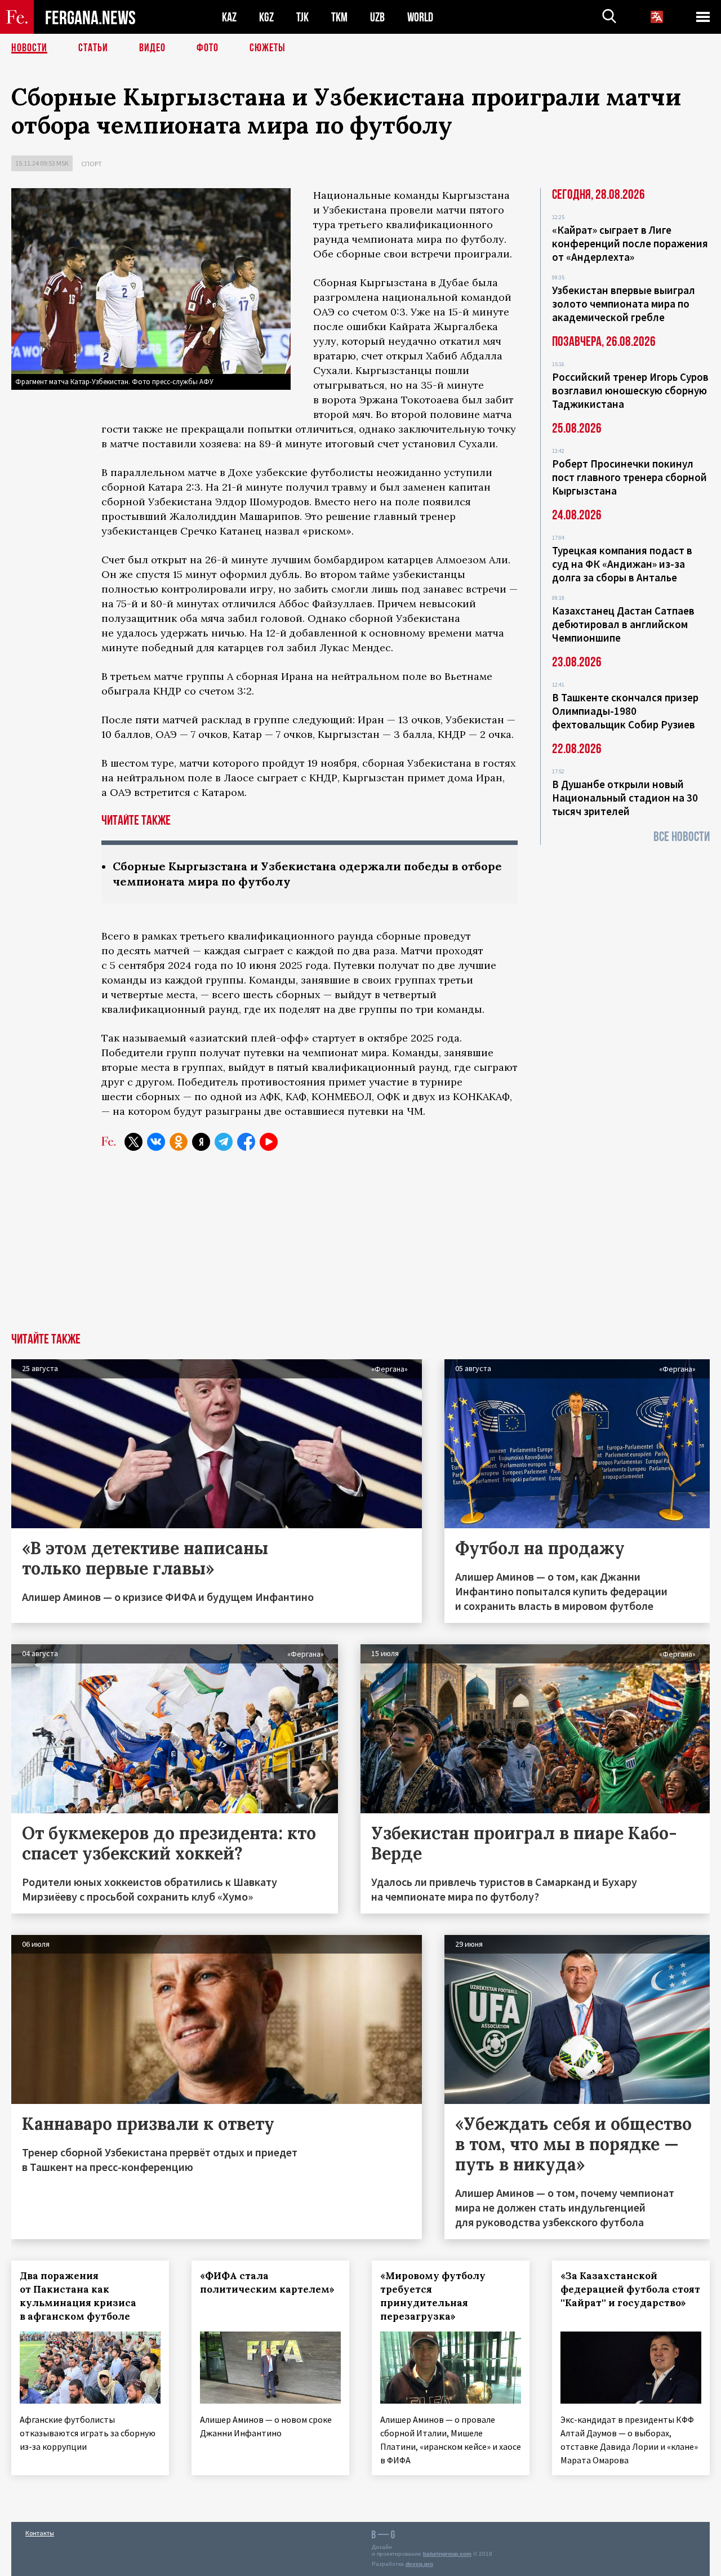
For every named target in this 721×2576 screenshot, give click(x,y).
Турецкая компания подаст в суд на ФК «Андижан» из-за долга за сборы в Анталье (622, 564)
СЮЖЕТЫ (268, 48)
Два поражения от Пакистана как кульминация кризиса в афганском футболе (78, 2296)
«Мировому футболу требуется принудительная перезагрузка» (433, 2296)
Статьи (93, 48)
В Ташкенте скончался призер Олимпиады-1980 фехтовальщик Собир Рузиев (625, 711)
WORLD (420, 17)
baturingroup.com (447, 2554)
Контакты (40, 2533)
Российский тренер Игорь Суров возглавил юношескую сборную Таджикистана (630, 390)
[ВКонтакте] (156, 1142)
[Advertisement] (360, 1248)
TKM (339, 17)
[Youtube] (269, 1142)
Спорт (92, 164)
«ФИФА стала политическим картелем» (267, 2283)
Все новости (682, 837)
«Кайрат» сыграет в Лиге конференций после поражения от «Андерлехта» (630, 243)
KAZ (229, 17)
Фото (208, 48)
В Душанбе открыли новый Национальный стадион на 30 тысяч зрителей (625, 798)
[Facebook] (246, 1142)
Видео (152, 48)
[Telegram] (224, 1142)
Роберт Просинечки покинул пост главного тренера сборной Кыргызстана (629, 477)
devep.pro (419, 2564)
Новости (29, 48)
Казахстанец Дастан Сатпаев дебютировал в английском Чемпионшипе (623, 624)
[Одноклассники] (179, 1142)
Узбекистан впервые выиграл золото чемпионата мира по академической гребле (624, 304)
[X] (133, 1142)
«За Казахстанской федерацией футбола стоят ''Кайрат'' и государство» (630, 2289)
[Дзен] (201, 1142)
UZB (377, 17)
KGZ (266, 17)
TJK (302, 17)
